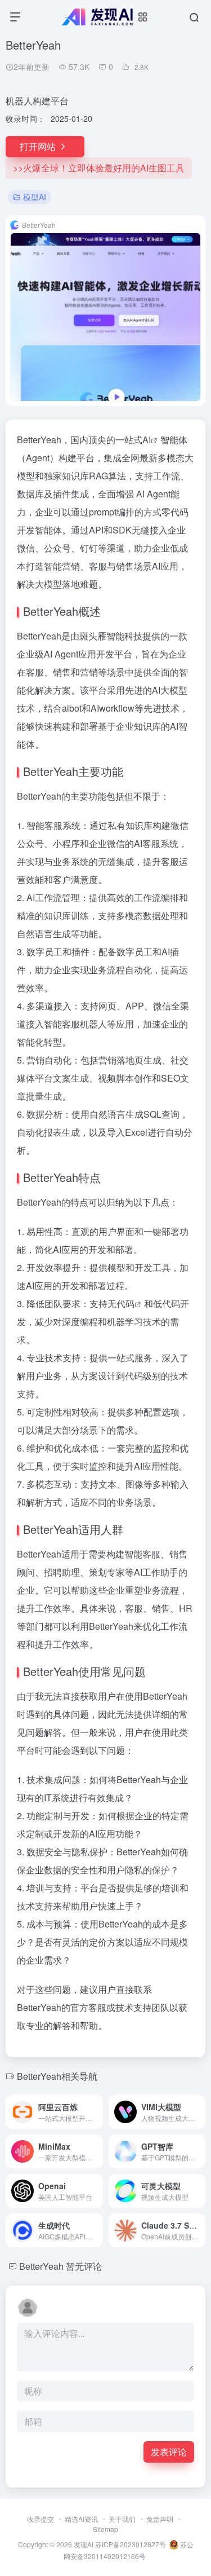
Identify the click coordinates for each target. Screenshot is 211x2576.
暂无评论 (84, 2266)
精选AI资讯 (81, 2519)
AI (147, 440)
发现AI (84, 2544)
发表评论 (169, 2452)
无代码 (121, 1304)
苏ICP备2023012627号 (131, 2544)
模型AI (35, 197)
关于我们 (122, 2519)
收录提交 (41, 2519)
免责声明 (160, 2519)
